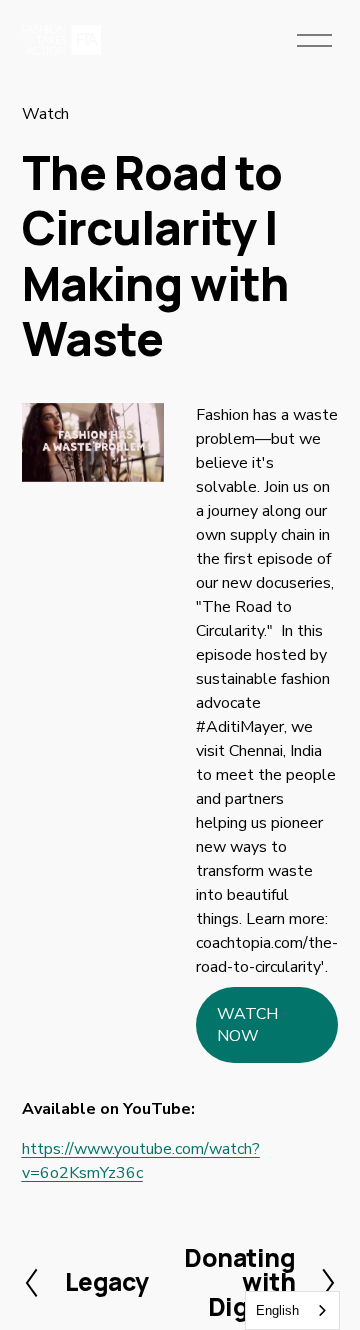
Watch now (247, 1025)
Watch (45, 114)
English (277, 1310)
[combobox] (292, 1310)
